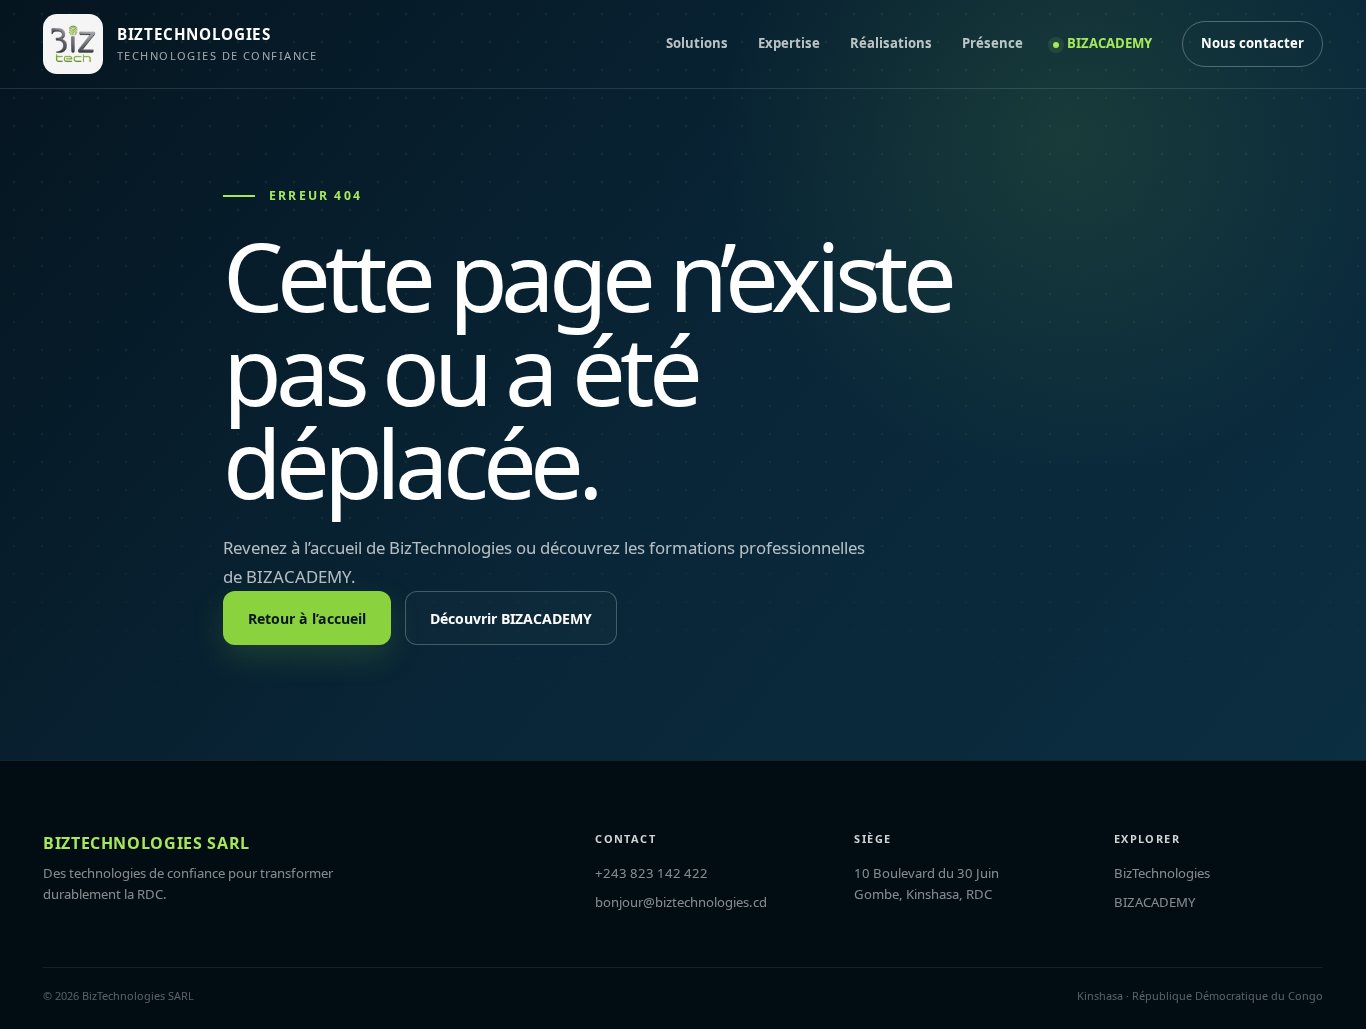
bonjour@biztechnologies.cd (681, 902)
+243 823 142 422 (651, 873)
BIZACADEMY (1109, 43)
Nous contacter (1252, 43)
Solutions (697, 43)
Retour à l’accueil (307, 618)
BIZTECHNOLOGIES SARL (146, 843)
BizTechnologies (1162, 873)
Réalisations (891, 43)
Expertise (789, 43)
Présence (992, 43)
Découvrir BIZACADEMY (511, 618)
